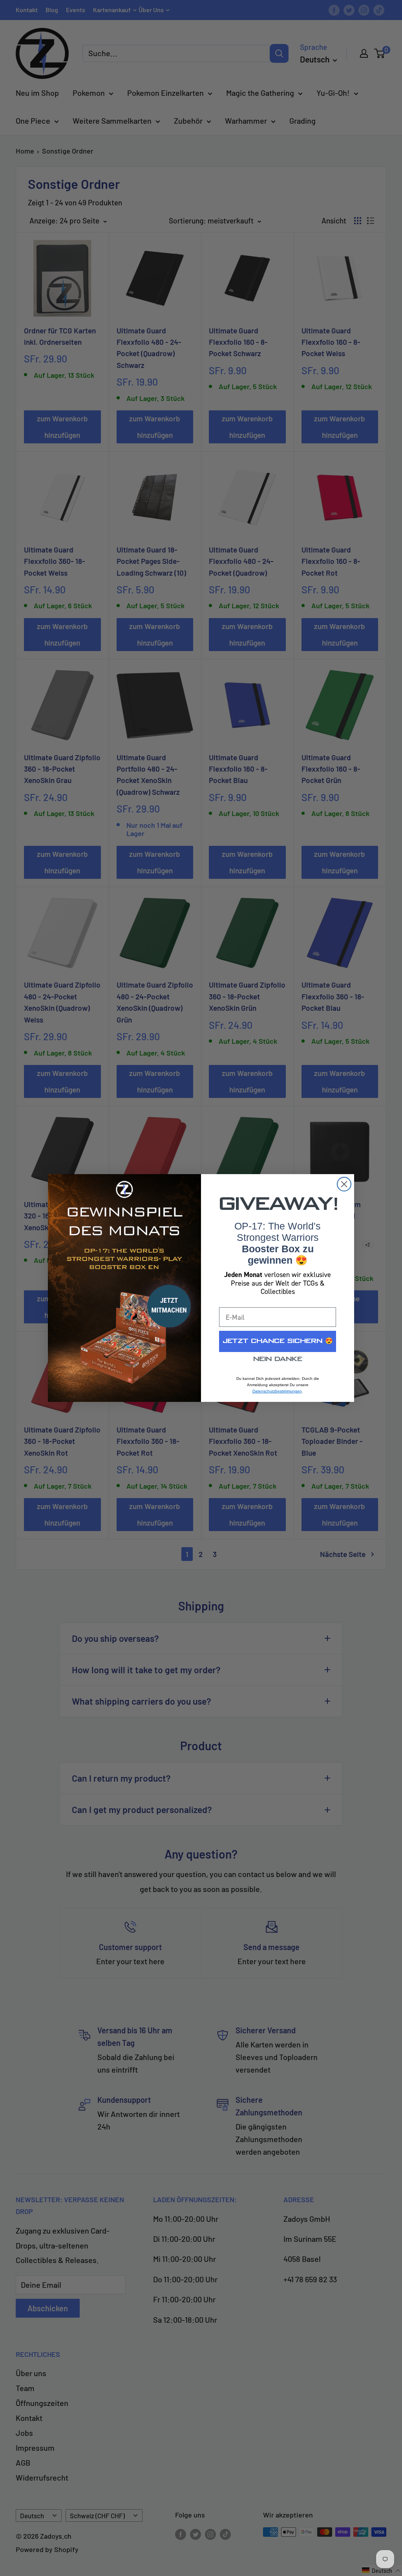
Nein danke (278, 1359)
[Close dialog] (344, 1184)
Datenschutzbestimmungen (277, 1391)
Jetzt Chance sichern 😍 (278, 1341)
